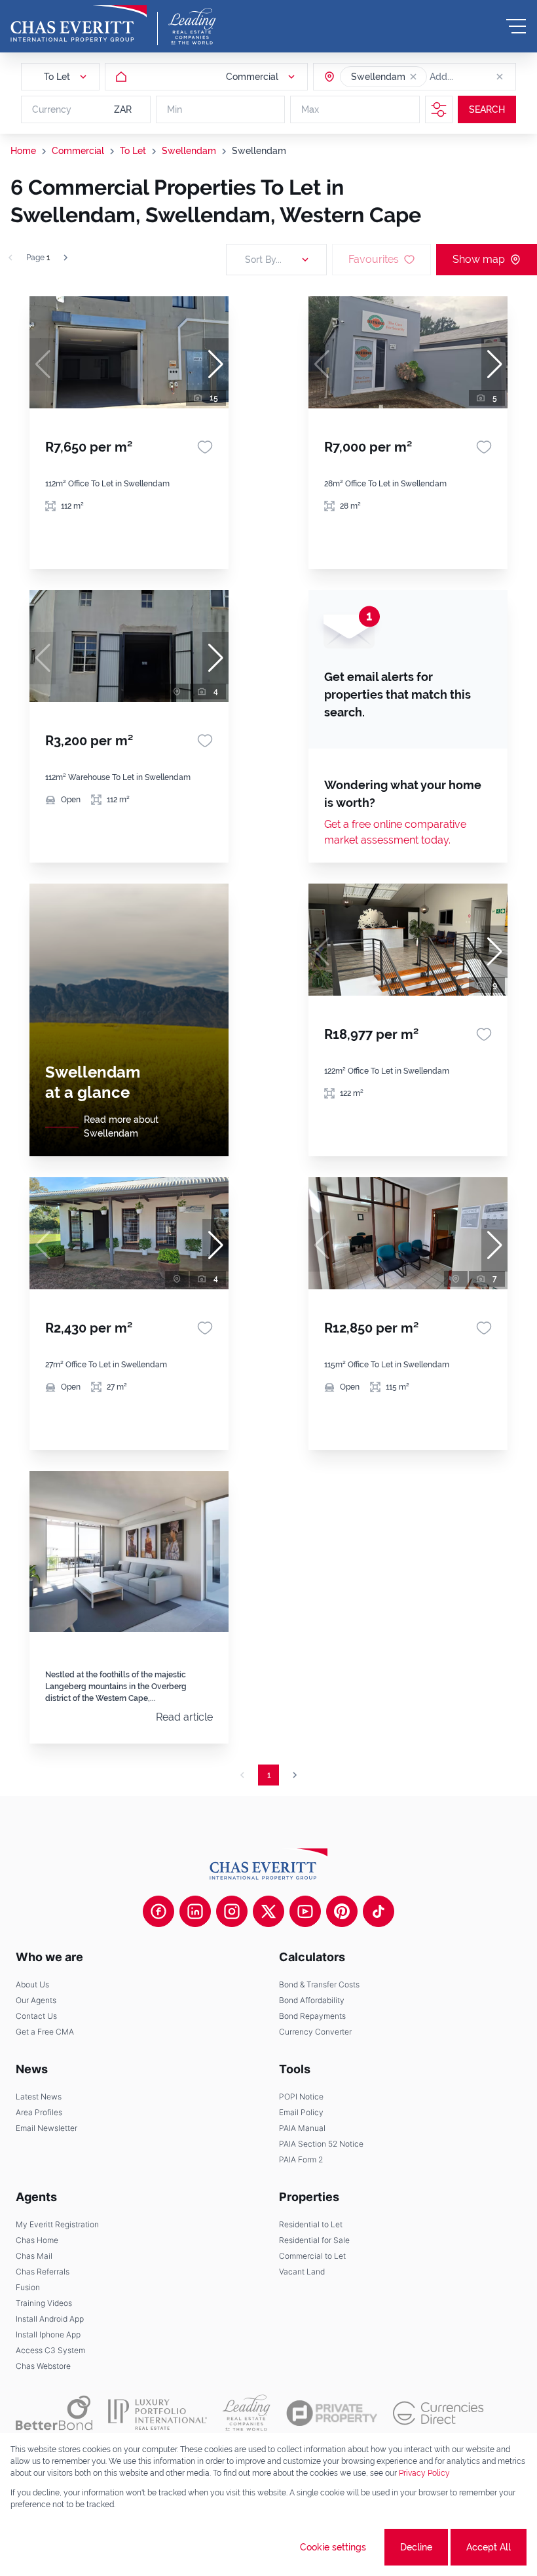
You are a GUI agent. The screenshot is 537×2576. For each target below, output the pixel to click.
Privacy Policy (424, 2473)
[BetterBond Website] (54, 2413)
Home (23, 151)
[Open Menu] (516, 26)
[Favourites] (205, 447)
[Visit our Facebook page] (158, 1911)
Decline (416, 2547)
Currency (52, 109)
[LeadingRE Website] (247, 2413)
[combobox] (480, 77)
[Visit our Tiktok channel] (379, 1911)
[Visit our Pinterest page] (342, 1911)
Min (175, 109)
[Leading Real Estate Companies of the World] (192, 26)
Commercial (78, 151)
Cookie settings (333, 2547)
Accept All (489, 2547)
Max (310, 109)
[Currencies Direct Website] (438, 2413)
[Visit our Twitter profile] (268, 1911)
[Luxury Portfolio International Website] (157, 2413)
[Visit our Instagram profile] (232, 1911)
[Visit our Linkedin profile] (195, 1911)
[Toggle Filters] (439, 109)
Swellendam (189, 151)
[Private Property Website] (332, 2413)
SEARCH (487, 109)
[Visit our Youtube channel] (305, 1911)
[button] (413, 77)
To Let (133, 151)
